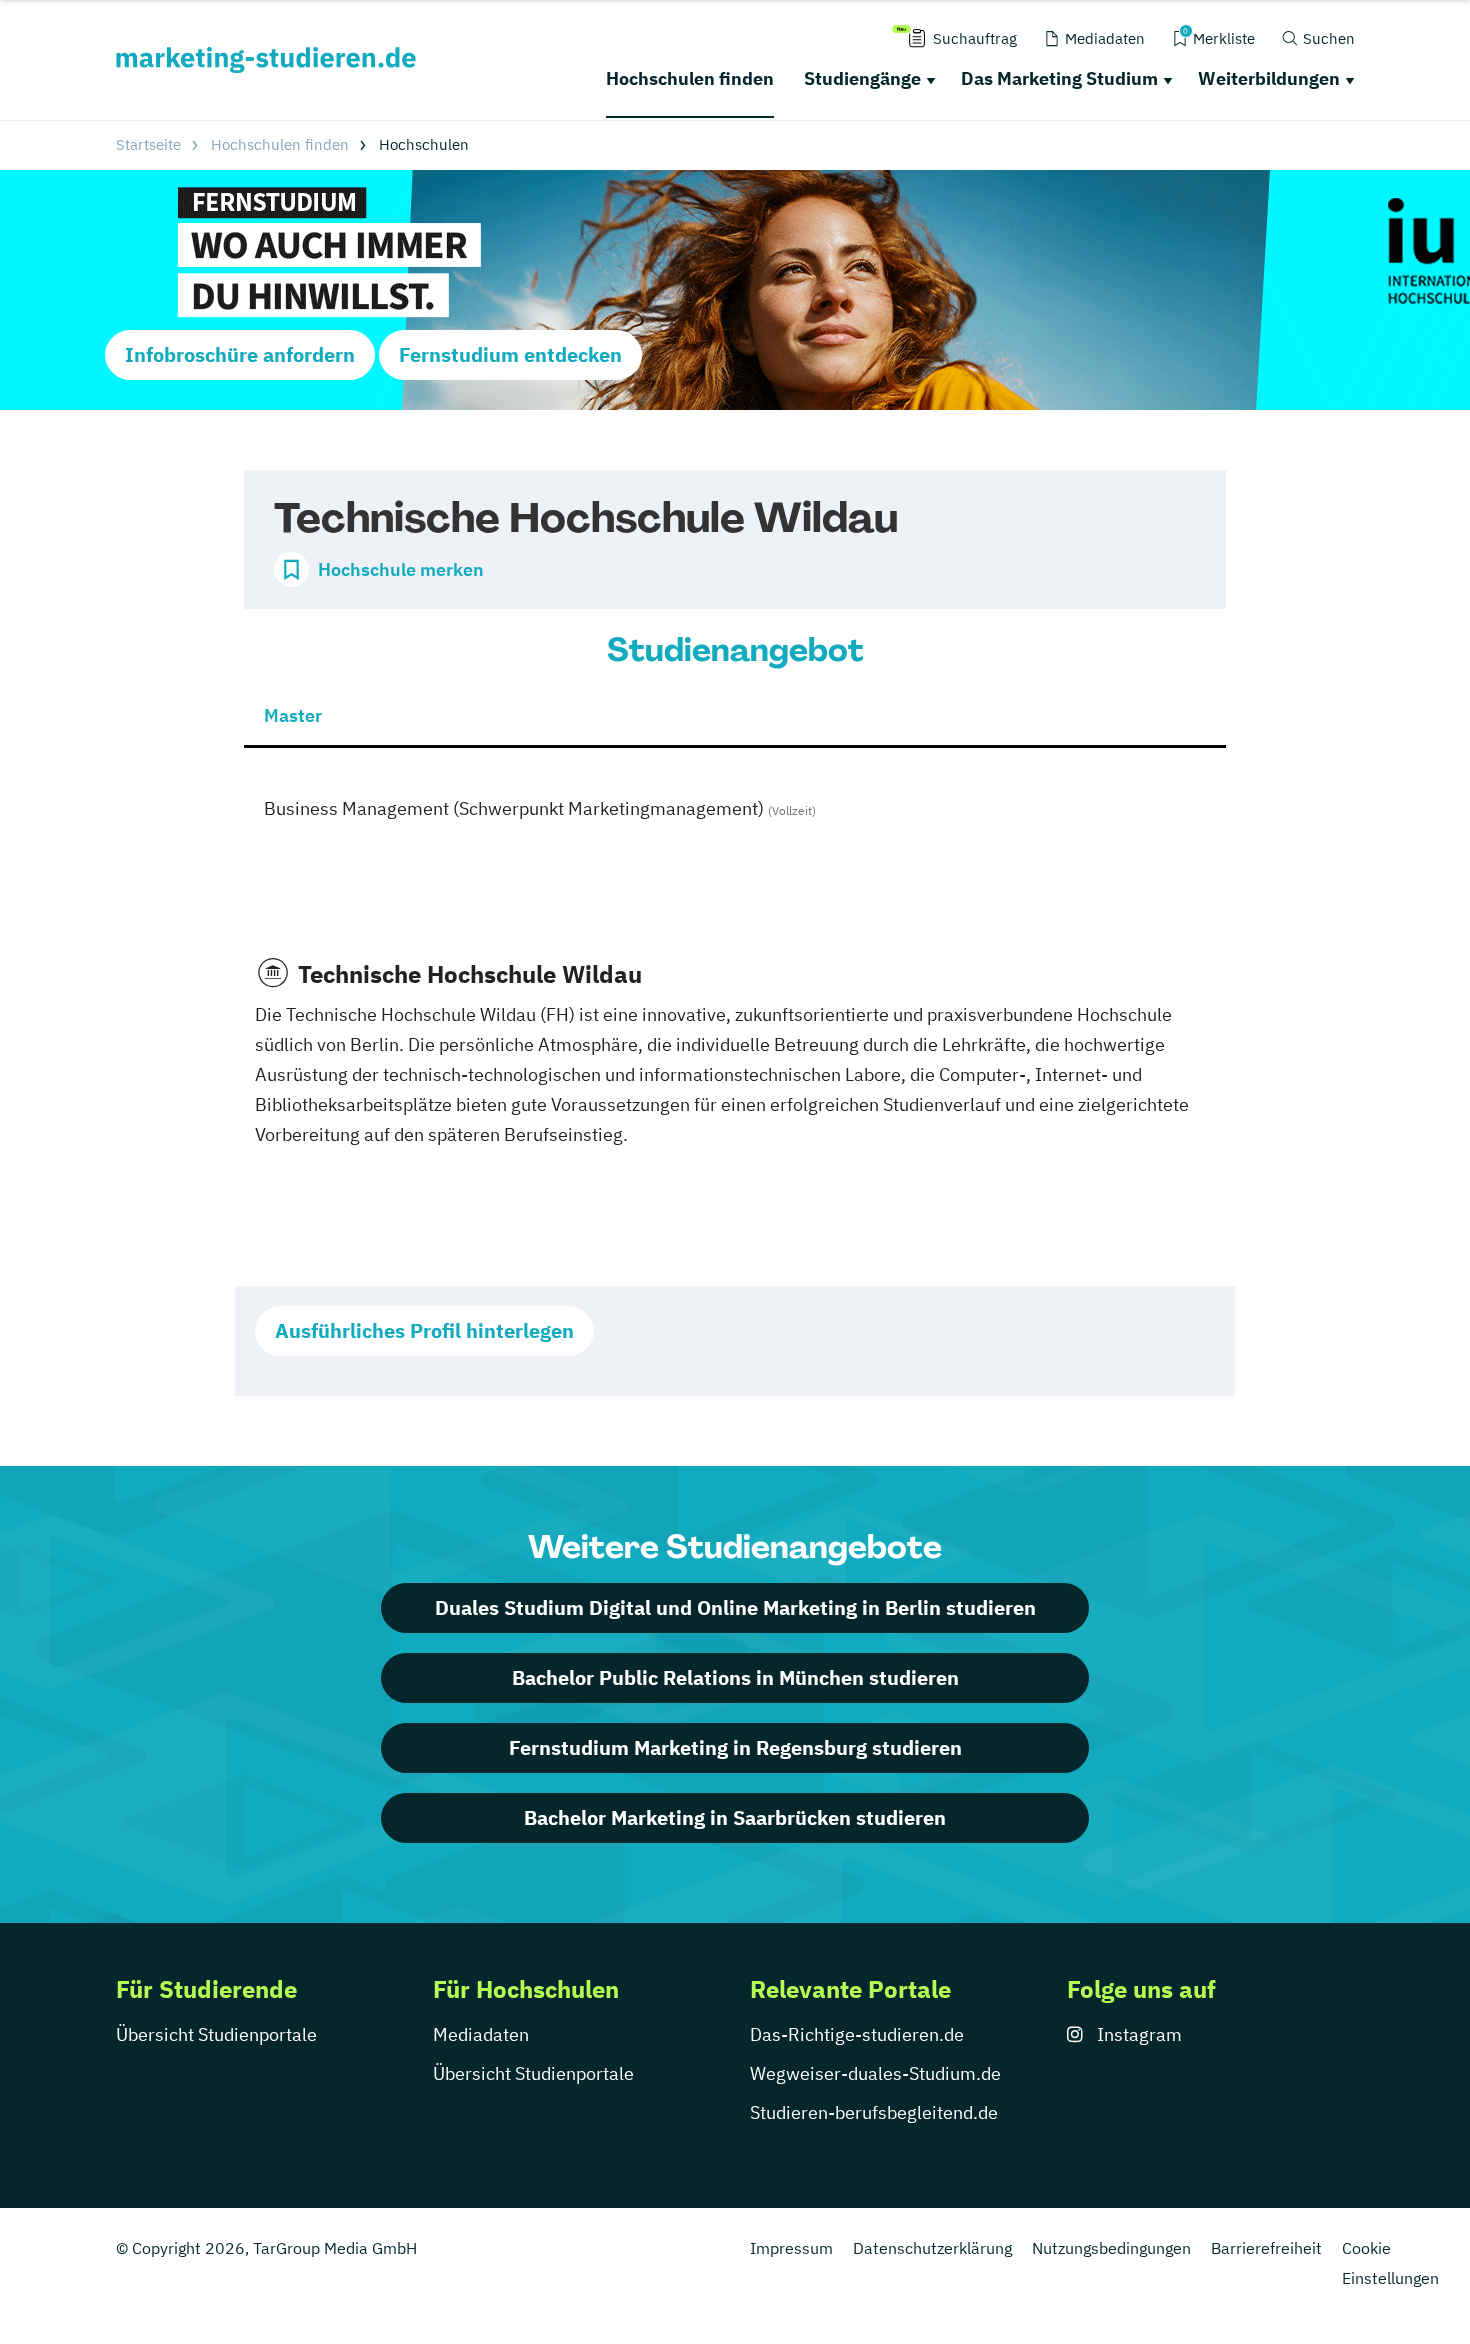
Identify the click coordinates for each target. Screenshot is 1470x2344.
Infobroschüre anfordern (240, 354)
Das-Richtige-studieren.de (857, 2034)
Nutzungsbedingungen (1111, 2248)
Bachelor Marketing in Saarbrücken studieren (735, 1817)
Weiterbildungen (1269, 78)
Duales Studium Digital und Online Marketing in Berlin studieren (735, 1607)
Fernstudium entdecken (510, 354)
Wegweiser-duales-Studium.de (875, 2073)
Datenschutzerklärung (932, 2248)
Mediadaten (481, 2034)
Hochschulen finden (690, 78)
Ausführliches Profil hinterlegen (424, 1330)
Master (293, 715)
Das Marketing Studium (1059, 78)
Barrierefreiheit (1266, 2248)
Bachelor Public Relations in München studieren (735, 1677)
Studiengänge (862, 78)
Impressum (791, 2248)
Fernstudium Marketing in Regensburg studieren (735, 1747)
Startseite (148, 144)
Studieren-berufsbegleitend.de (874, 2112)
